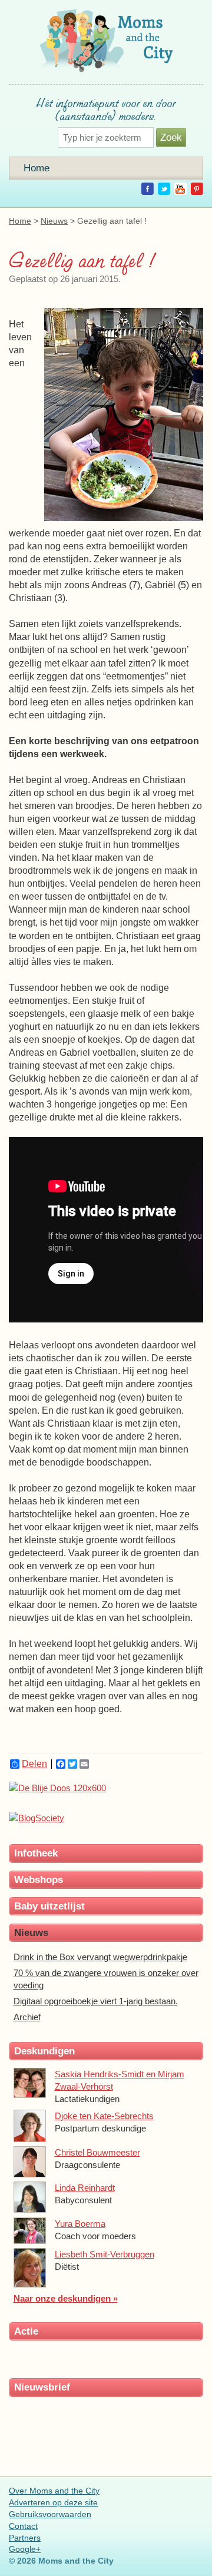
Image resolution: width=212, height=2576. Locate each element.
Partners (25, 2538)
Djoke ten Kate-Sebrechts (104, 2116)
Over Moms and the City (54, 2491)
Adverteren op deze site (53, 2502)
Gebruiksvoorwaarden (50, 2514)
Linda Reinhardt (85, 2188)
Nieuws (54, 221)
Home (37, 168)
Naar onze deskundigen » (66, 2298)
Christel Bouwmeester (97, 2152)
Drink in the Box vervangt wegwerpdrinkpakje (100, 1957)
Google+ (25, 2549)
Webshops (39, 1879)
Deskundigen (44, 2051)
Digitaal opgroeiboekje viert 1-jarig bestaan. (96, 2001)
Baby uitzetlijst (49, 1906)
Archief (27, 2017)
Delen (34, 1764)
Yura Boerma (80, 2224)
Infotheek (36, 1853)
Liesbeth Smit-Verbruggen (105, 2254)
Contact (23, 2526)
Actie (26, 2331)
